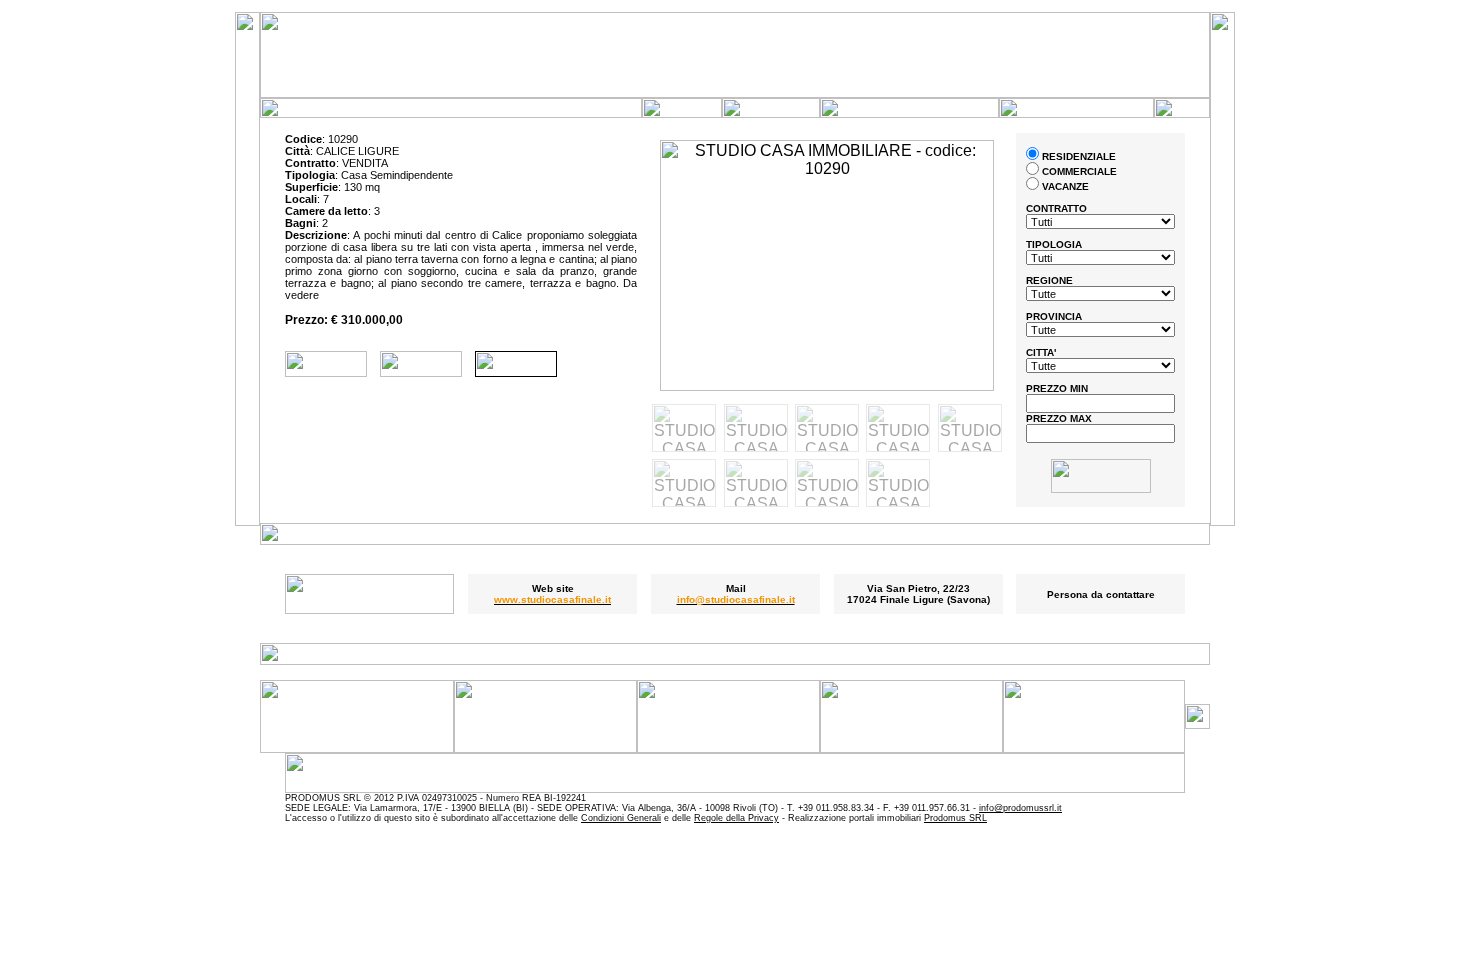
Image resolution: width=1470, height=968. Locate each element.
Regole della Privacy (736, 818)
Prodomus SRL (955, 818)
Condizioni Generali (621, 818)
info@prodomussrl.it (1020, 808)
